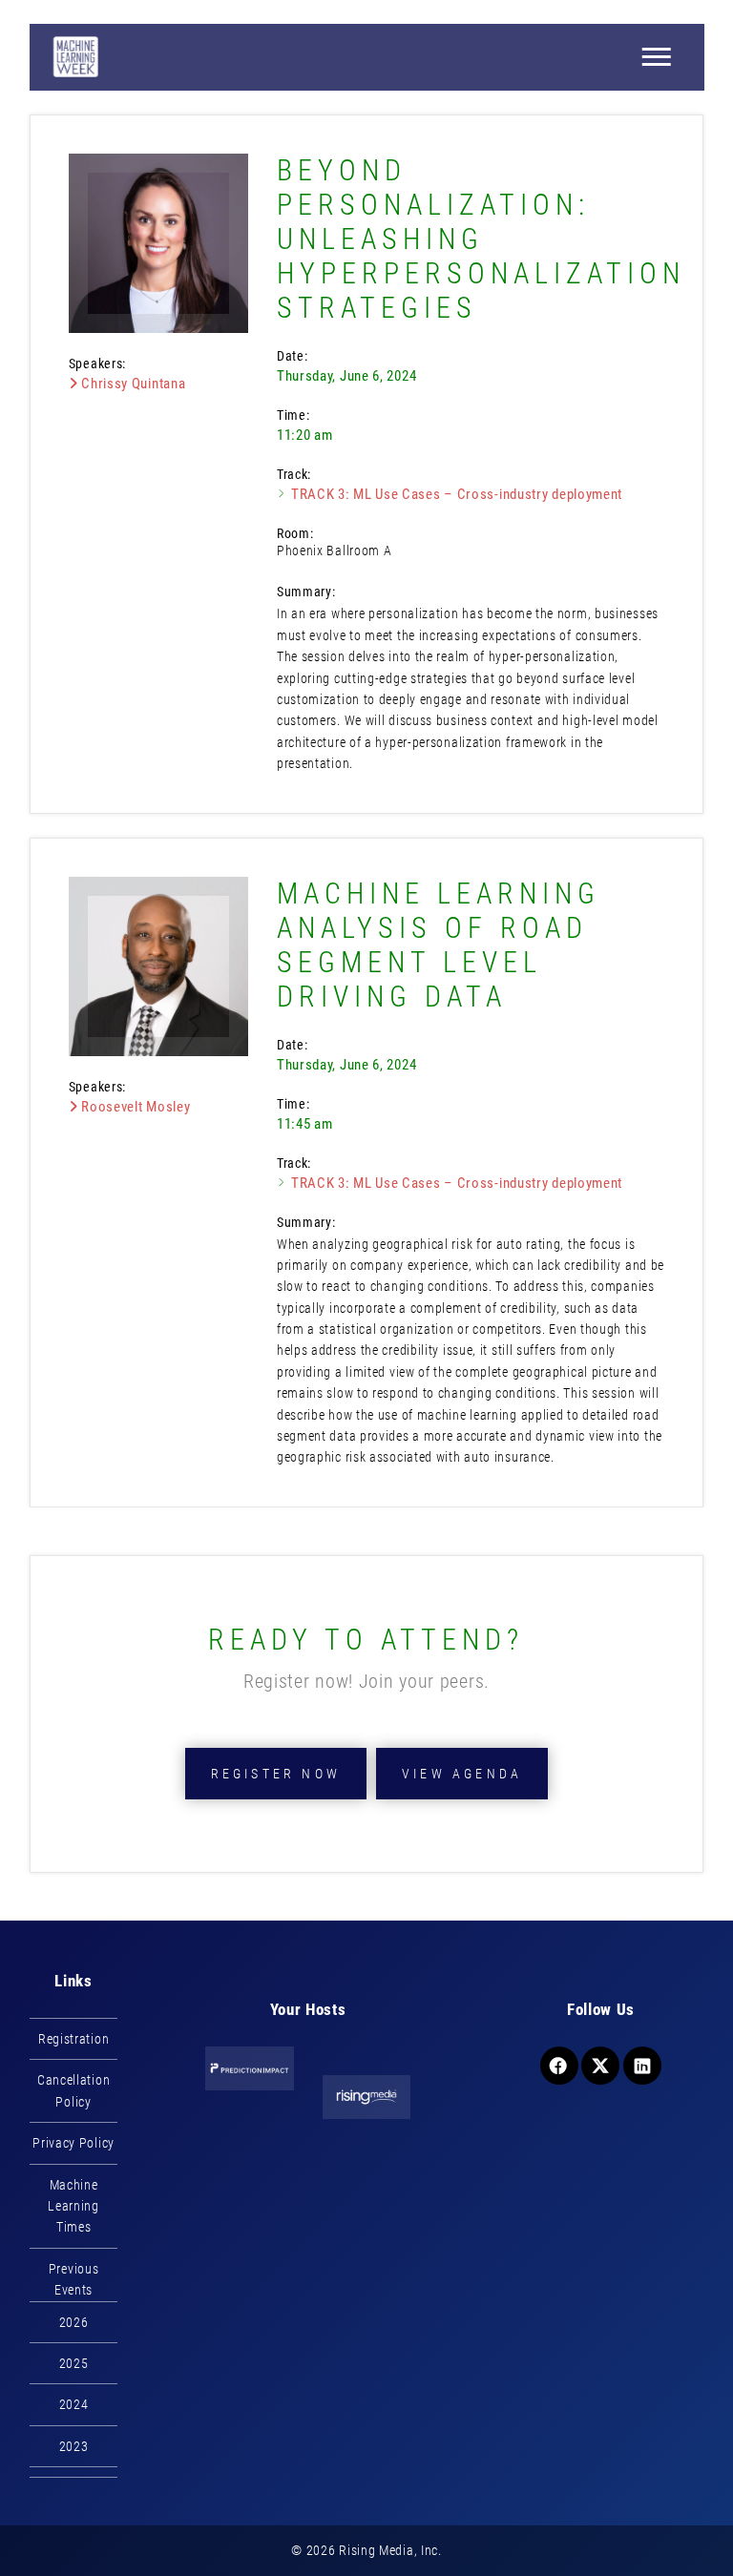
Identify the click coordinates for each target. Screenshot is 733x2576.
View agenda (462, 1774)
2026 (74, 2322)
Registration (73, 2039)
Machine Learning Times (73, 2206)
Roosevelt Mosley (134, 1107)
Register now (276, 1774)
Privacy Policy (73, 2143)
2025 (74, 2363)
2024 (74, 2404)
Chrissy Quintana (131, 384)
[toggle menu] (656, 57)
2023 (74, 2446)
